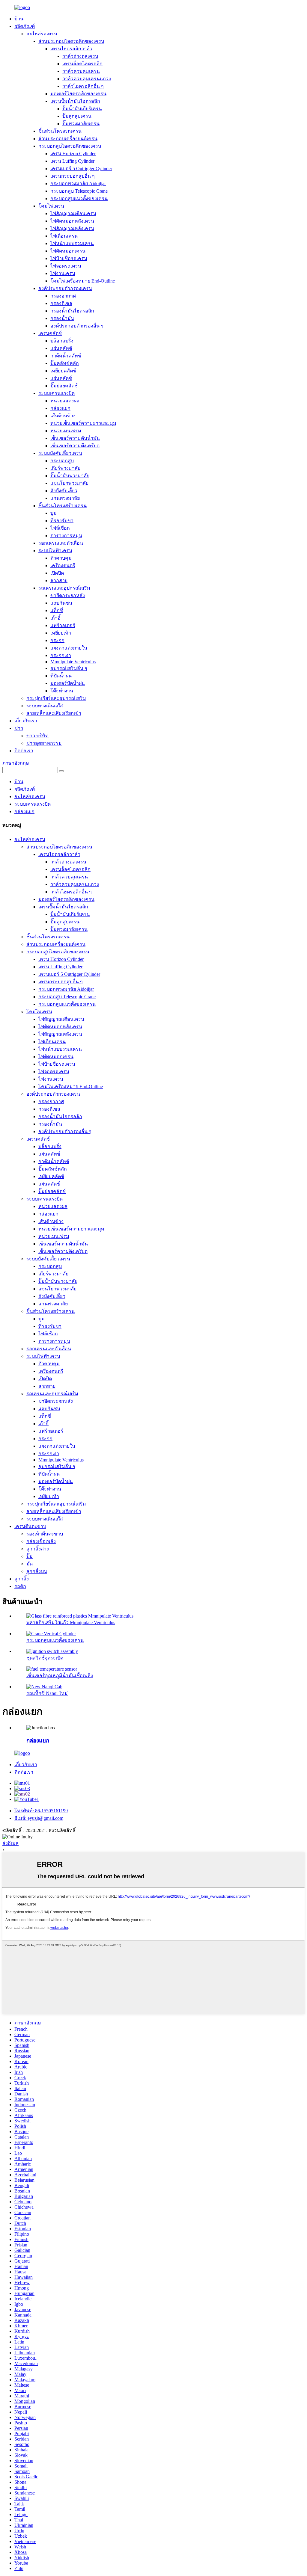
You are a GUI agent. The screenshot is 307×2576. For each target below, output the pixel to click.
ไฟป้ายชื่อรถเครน (69, 258)
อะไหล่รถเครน (42, 34)
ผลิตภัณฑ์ (25, 26)
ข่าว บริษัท (37, 736)
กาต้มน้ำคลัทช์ (66, 356)
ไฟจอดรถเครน (66, 266)
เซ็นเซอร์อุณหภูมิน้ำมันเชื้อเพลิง (60, 1676)
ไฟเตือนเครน (64, 236)
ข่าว (19, 728)
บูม (54, 513)
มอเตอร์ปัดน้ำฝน (68, 683)
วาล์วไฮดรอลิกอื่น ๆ (83, 86)
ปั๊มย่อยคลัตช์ (64, 386)
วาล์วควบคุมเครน (81, 71)
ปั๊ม (30, 1556)
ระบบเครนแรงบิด (57, 393)
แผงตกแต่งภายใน (69, 648)
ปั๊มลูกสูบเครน (77, 116)
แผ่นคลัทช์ (61, 348)
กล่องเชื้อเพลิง (41, 1541)
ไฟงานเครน (63, 273)
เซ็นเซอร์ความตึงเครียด (75, 446)
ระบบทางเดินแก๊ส (45, 706)
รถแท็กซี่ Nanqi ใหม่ (47, 1693)
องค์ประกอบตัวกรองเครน (65, 288)
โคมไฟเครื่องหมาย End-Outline (83, 281)
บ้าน (19, 19)
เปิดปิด (57, 573)
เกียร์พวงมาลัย (65, 468)
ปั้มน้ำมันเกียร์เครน (82, 109)
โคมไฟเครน (51, 206)
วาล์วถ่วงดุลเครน (80, 56)
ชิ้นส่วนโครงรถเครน (60, 131)
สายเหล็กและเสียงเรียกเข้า (54, 713)
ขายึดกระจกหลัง (68, 595)
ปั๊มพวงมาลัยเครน (81, 124)
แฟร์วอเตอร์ (63, 625)
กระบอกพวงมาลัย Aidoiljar (78, 184)
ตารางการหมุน (66, 536)
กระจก (57, 640)
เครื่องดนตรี (63, 566)
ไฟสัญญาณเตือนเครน (73, 213)
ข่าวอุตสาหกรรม (44, 743)
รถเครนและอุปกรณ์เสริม (64, 588)
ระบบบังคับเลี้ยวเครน (60, 453)
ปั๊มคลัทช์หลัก (65, 363)
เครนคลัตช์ (50, 333)
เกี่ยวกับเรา (26, 721)
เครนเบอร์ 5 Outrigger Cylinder (81, 169)
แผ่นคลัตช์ (61, 378)
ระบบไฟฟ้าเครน (55, 551)
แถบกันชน (61, 603)
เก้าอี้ (55, 618)
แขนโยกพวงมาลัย (69, 483)
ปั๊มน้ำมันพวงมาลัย (70, 476)
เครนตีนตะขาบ (30, 1526)
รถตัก (20, 1586)
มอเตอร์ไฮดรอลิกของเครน (78, 94)
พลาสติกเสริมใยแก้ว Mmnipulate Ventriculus (71, 1623)
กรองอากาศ (63, 296)
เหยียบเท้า (61, 633)
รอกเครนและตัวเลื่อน (61, 543)
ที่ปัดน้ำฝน (61, 676)
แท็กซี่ (57, 610)
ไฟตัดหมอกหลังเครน (72, 221)
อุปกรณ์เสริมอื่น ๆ (69, 668)
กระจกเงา (61, 655)
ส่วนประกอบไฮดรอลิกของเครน (71, 41)
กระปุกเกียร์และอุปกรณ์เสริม (56, 698)
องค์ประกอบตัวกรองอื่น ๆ (77, 326)
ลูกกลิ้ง (22, 1579)
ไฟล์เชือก (60, 528)
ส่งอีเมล (10, 1843)
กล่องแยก (60, 408)
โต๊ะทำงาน (62, 691)
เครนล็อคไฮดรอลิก (82, 64)
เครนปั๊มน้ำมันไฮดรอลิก (75, 101)
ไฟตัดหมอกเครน (68, 251)
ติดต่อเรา (24, 751)
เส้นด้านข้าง (63, 416)
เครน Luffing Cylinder (72, 161)
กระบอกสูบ (62, 461)
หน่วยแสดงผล (65, 401)
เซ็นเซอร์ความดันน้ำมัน (75, 438)
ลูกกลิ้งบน (37, 1571)
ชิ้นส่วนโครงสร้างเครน (63, 506)
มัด (30, 1564)
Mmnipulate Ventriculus (73, 662)
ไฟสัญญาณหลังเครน (72, 228)
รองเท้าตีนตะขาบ (45, 1534)
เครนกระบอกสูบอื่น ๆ (73, 176)
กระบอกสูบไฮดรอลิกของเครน (70, 146)
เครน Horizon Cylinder (73, 154)
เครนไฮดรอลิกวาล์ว (71, 49)
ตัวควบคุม (61, 558)
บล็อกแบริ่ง (62, 341)
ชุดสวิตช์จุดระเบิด (45, 1658)
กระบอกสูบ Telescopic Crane (79, 191)
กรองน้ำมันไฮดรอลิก (72, 311)
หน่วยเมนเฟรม (66, 431)
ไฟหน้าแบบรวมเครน (72, 243)
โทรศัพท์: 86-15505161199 (41, 1811)
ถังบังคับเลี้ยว (64, 491)
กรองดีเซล (61, 303)
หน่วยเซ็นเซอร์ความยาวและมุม (83, 423)
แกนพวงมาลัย (65, 498)
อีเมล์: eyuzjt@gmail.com (39, 1818)
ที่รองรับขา (62, 521)
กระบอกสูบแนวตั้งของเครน (79, 198)
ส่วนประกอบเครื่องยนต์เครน (68, 139)
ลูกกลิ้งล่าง (38, 1549)
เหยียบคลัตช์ (63, 371)
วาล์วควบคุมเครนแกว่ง (87, 79)
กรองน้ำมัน (62, 318)
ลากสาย (59, 580)
